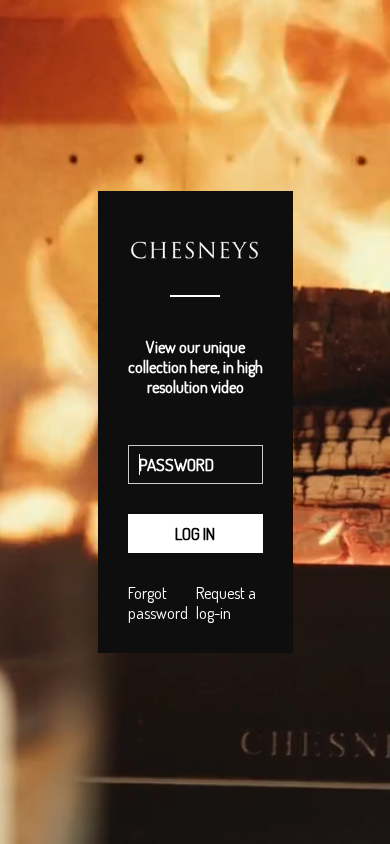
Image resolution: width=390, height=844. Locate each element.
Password (195, 440)
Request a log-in (226, 603)
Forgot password (158, 603)
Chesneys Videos (195, 279)
